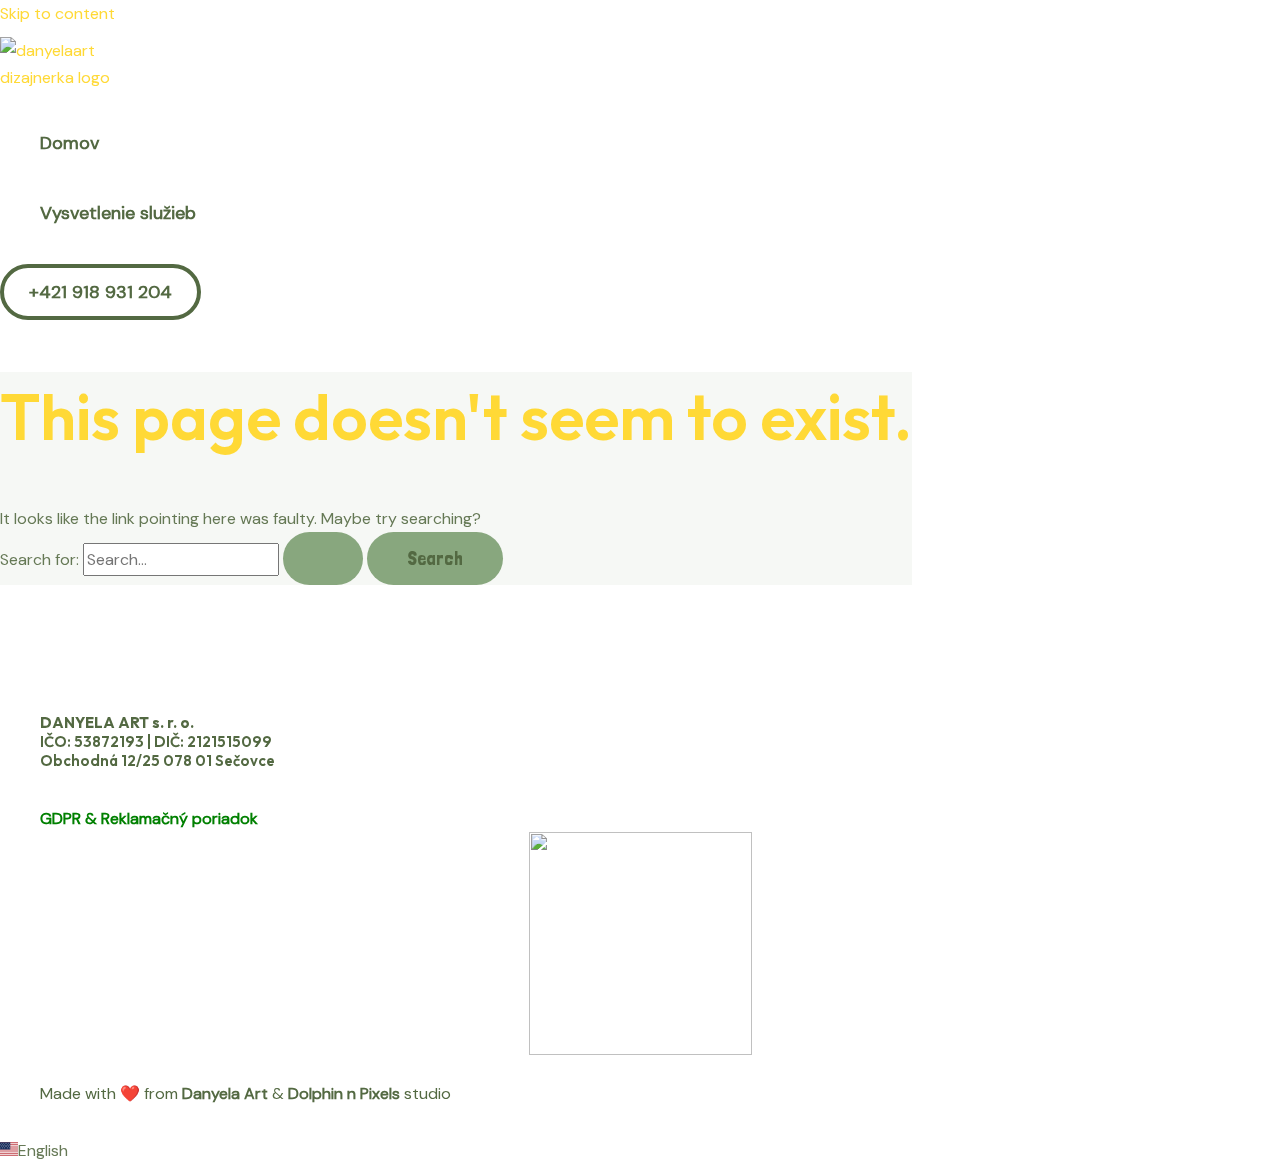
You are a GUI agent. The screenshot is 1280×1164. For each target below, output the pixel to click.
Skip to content (57, 13)
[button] (100, 292)
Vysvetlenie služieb (118, 213)
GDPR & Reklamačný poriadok (149, 818)
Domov (69, 143)
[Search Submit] (323, 558)
